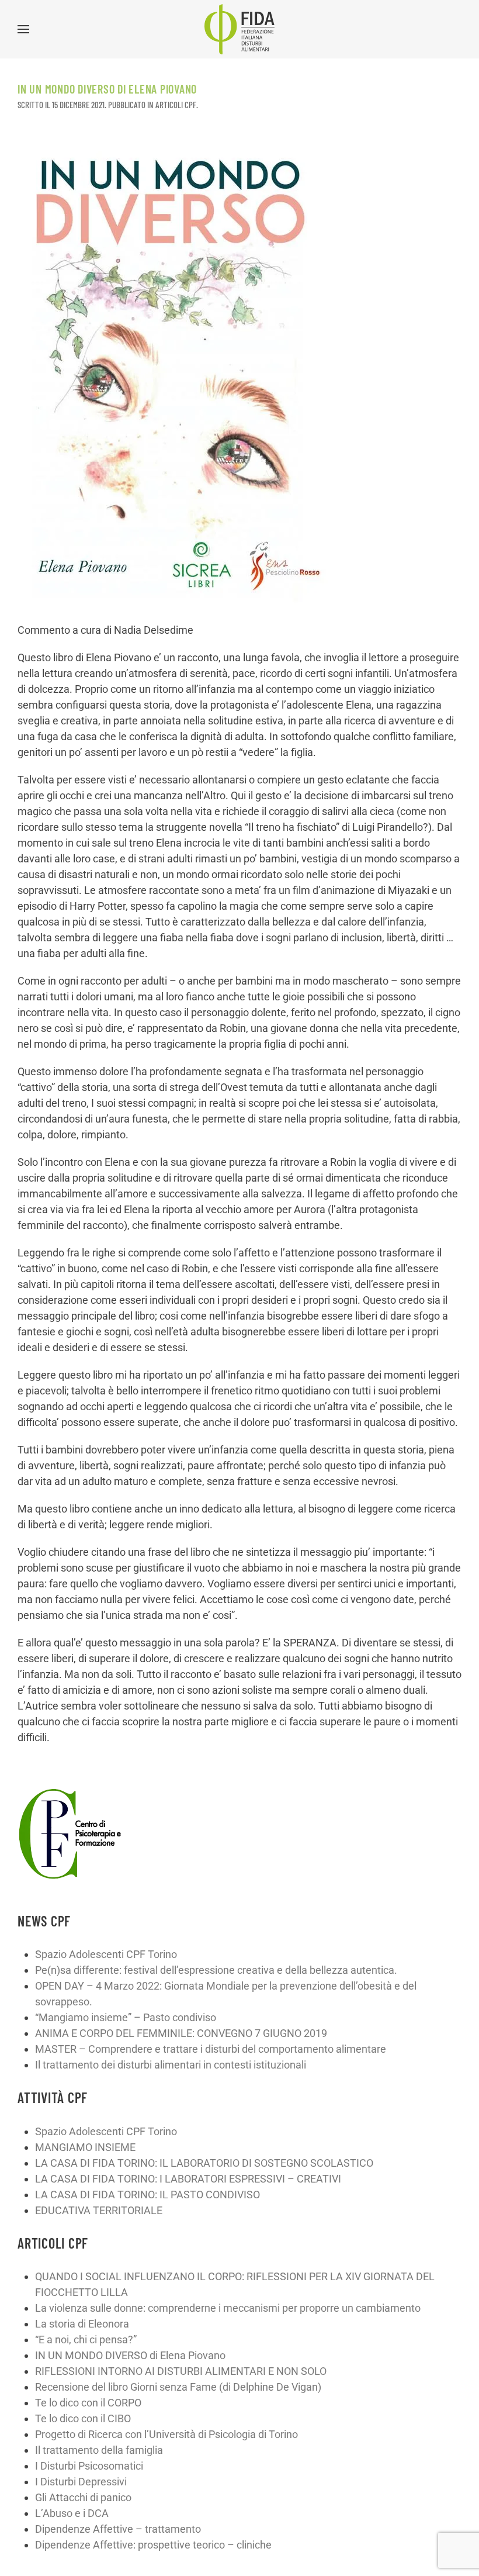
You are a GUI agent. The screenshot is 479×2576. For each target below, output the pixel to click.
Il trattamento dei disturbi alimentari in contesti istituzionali (171, 2065)
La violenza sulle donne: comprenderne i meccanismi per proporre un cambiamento (228, 2308)
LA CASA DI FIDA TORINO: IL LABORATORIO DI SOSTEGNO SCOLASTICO (204, 2163)
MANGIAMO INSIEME (85, 2147)
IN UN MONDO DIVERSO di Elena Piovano (130, 2355)
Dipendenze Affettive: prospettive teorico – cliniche (153, 2545)
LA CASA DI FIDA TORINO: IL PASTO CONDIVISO (147, 2195)
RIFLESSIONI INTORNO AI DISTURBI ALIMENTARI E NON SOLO (181, 2371)
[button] (23, 29)
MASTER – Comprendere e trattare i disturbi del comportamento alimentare (211, 2049)
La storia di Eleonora (82, 2324)
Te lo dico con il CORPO (88, 2403)
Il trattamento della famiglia (99, 2450)
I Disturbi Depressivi (81, 2482)
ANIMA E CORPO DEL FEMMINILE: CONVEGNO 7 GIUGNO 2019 (181, 2033)
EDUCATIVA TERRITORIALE (99, 2210)
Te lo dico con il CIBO (83, 2418)
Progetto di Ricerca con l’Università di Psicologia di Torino (166, 2434)
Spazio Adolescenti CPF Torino (106, 1954)
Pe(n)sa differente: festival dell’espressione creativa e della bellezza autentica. (216, 1970)
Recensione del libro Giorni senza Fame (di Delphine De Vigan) (178, 2387)
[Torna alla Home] (239, 29)
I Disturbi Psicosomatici (89, 2466)
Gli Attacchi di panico (83, 2497)
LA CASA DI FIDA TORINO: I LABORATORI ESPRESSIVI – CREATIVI (188, 2179)
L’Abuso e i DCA (72, 2513)
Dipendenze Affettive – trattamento (118, 2529)
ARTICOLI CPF (176, 105)
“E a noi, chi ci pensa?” (86, 2340)
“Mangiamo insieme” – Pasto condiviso (126, 2017)
